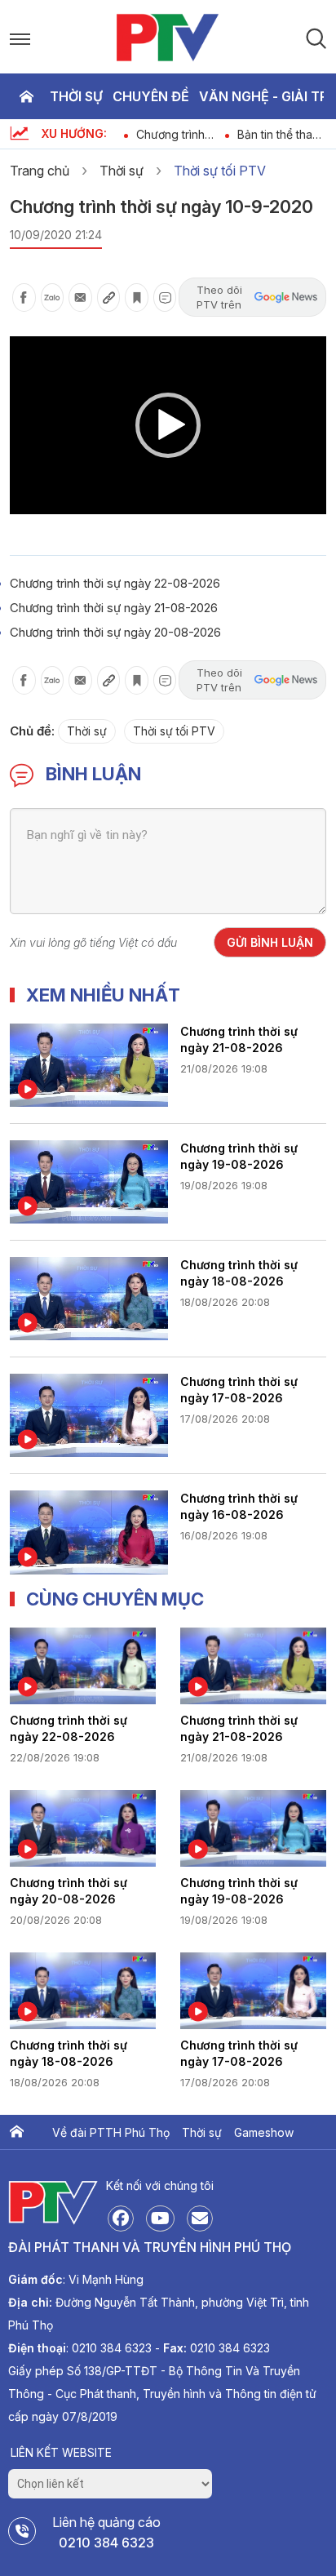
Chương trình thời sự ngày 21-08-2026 (114, 608)
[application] (168, 425)
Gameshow (264, 2132)
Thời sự (76, 96)
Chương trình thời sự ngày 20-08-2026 (115, 632)
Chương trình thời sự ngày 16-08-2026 (239, 1506)
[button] (168, 425)
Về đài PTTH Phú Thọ (111, 2132)
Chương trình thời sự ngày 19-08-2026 (239, 1156)
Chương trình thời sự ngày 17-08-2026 (239, 1390)
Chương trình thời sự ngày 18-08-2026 (239, 1273)
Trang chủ (26, 96)
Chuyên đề (151, 96)
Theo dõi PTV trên (219, 297)
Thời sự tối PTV (220, 171)
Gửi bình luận (270, 942)
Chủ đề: (32, 731)
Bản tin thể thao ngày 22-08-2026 (279, 134)
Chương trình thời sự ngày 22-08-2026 (179, 134)
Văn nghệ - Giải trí (265, 96)
